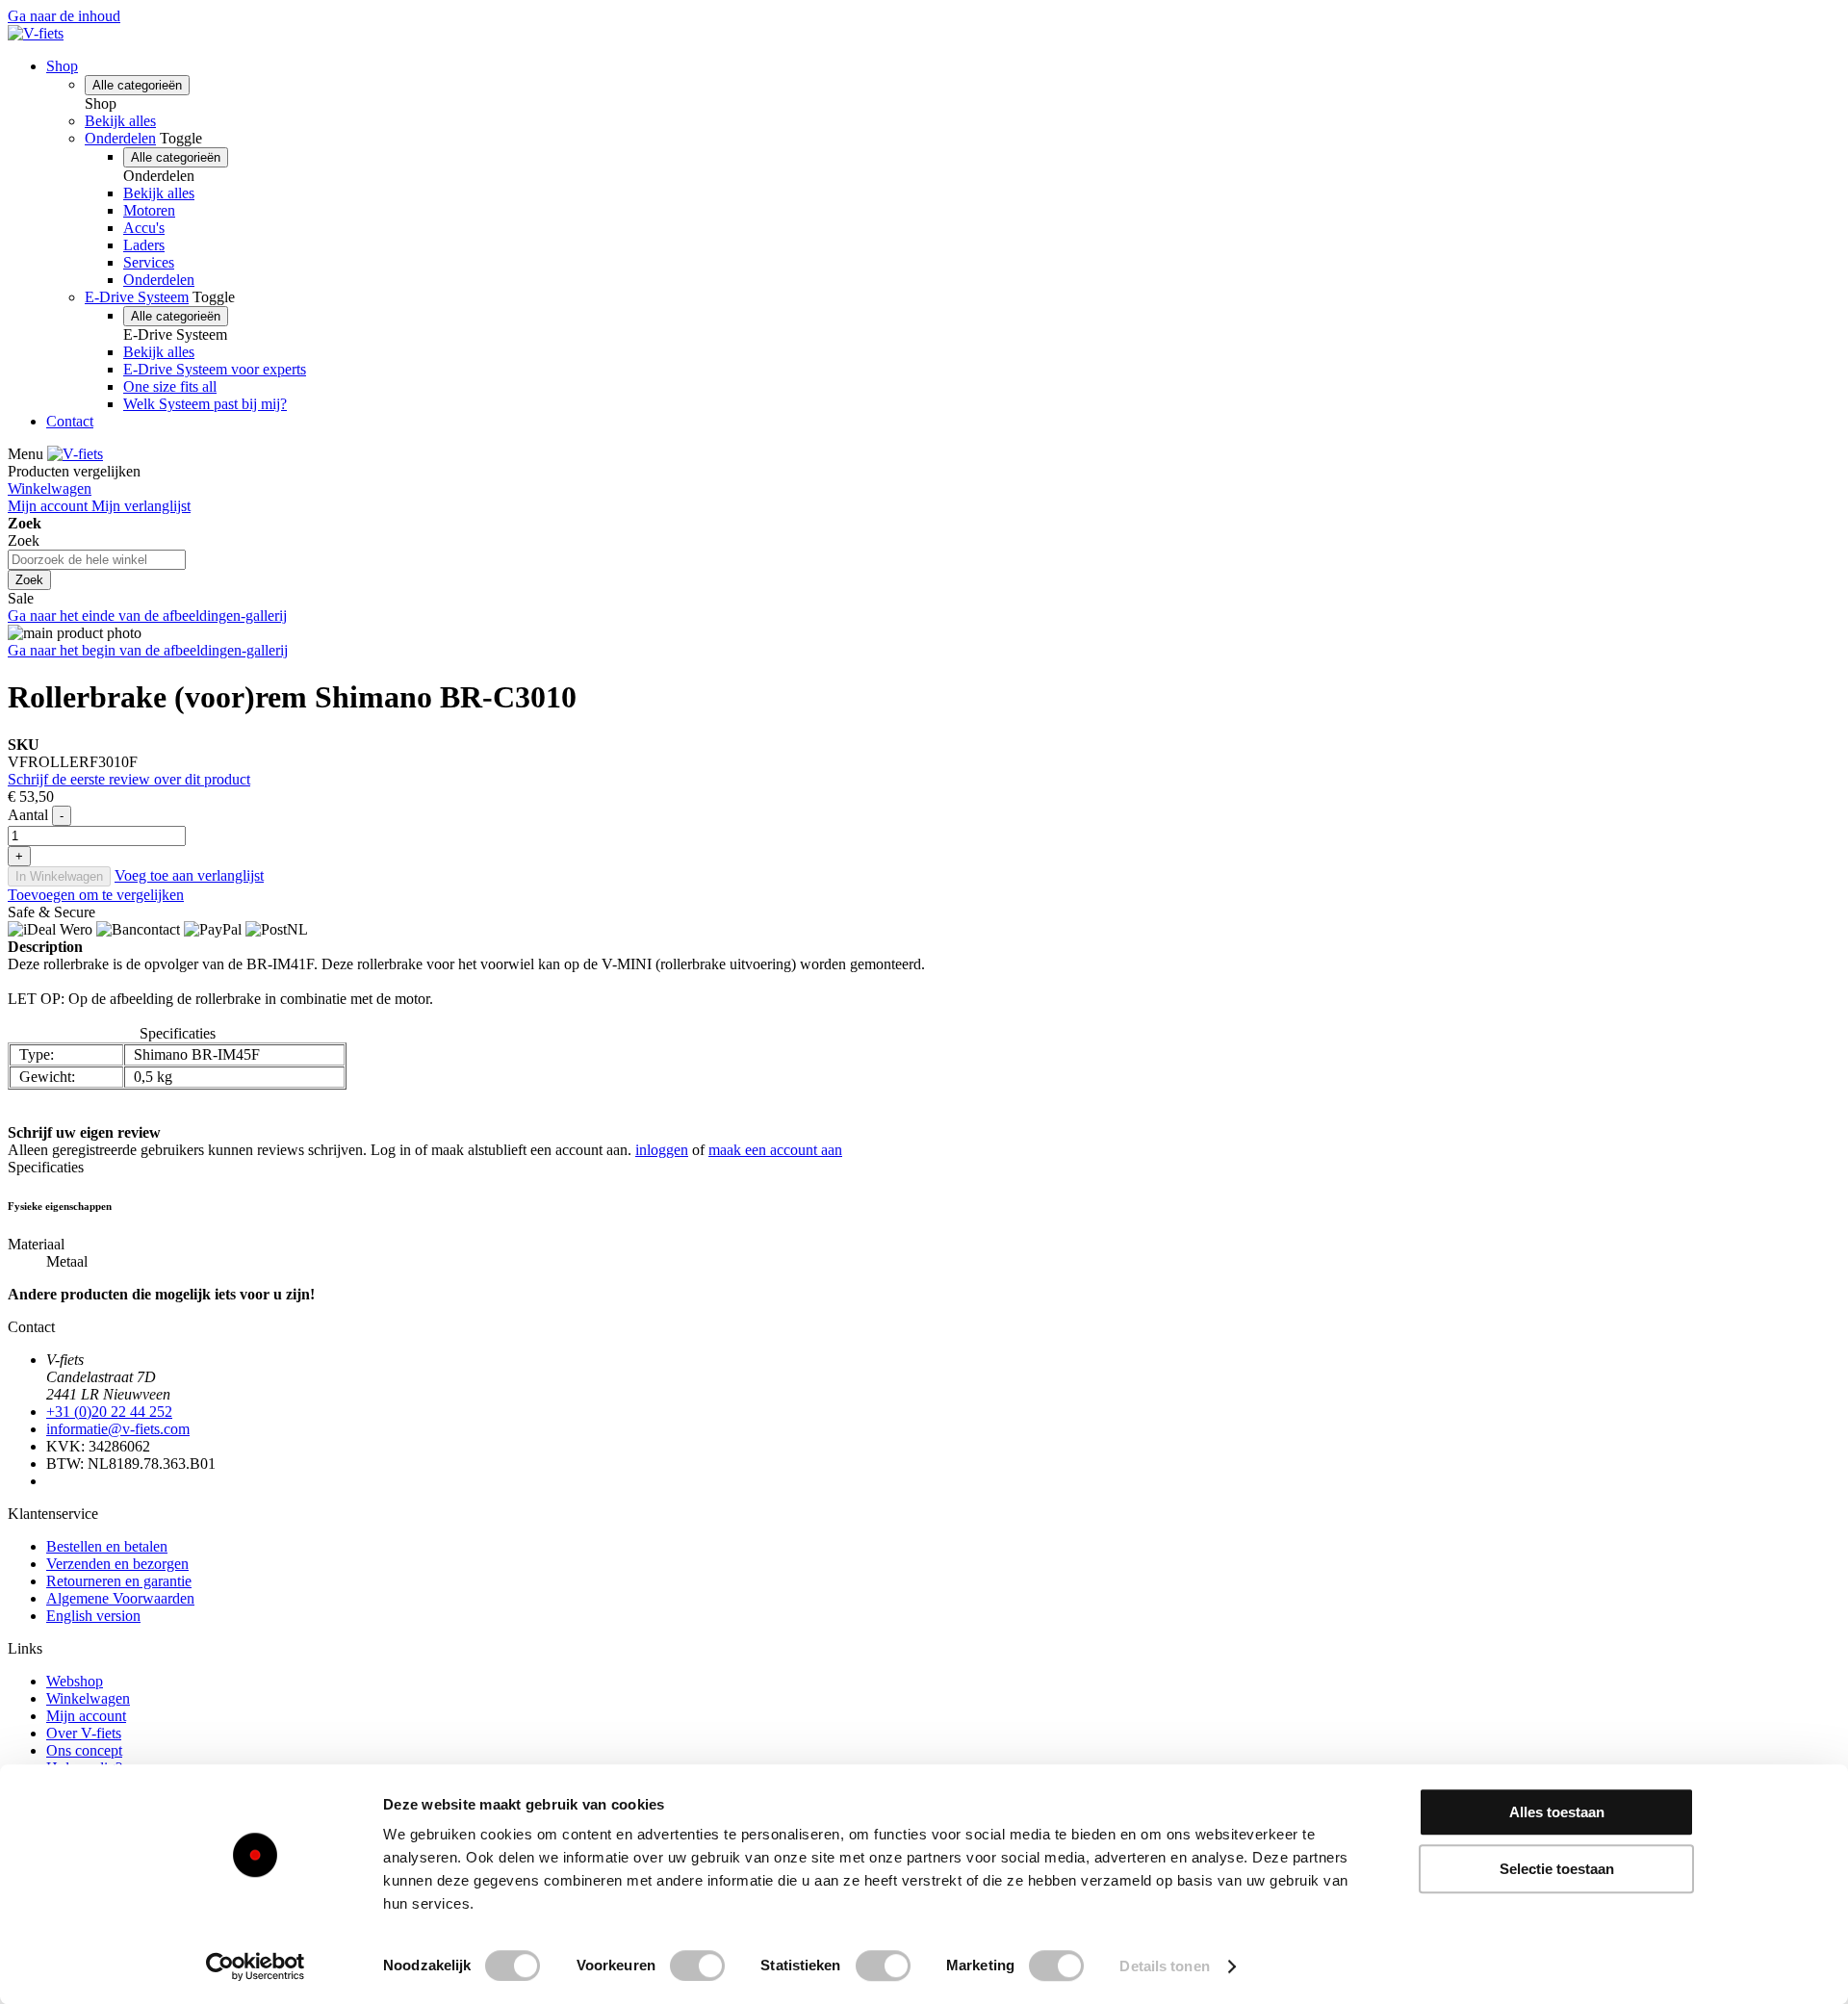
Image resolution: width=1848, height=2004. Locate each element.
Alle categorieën (137, 85)
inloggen (662, 1150)
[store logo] (36, 33)
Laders (144, 245)
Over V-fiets (84, 1733)
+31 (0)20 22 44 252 (109, 1412)
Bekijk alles (120, 121)
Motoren (149, 210)
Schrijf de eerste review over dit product (129, 779)
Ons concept (84, 1750)
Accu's (144, 228)
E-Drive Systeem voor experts (215, 369)
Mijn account (86, 1716)
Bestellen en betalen (107, 1546)
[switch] (697, 1965)
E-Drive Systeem (137, 297)
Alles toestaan (1557, 1812)
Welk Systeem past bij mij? (205, 404)
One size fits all (170, 386)
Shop (62, 66)
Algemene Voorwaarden (120, 1598)
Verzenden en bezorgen (117, 1564)
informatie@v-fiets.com (118, 1429)
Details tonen (1164, 1966)
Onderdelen (120, 138)
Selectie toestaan (1557, 1869)
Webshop (75, 1681)
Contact (70, 421)
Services (149, 262)
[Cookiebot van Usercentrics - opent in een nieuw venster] (256, 1966)
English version (93, 1616)
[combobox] (97, 560)
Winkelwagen (88, 1698)
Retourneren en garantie (119, 1581)
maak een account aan (775, 1150)
